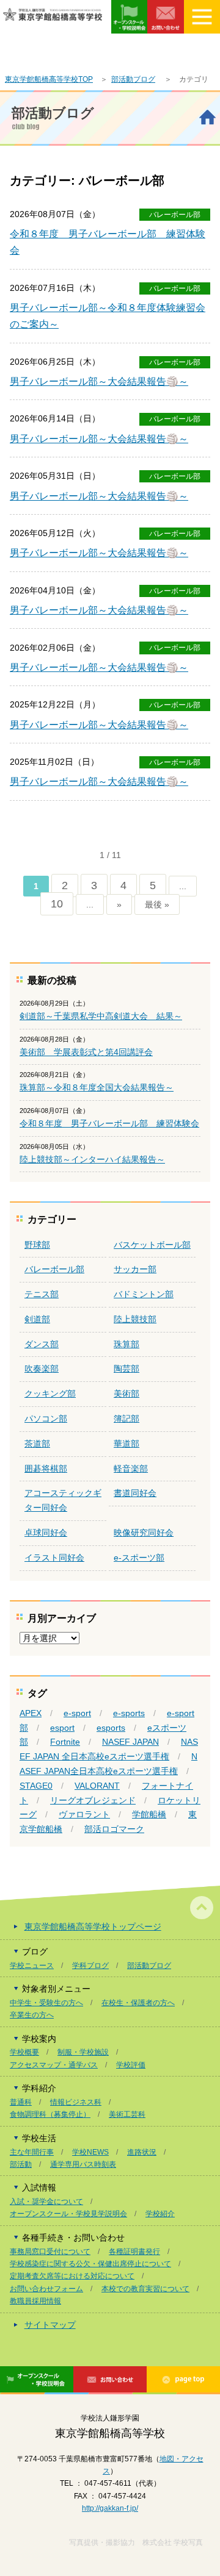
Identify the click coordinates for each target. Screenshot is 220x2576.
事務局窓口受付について (50, 2252)
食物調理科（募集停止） (50, 2114)
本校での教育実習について (145, 2289)
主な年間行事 (32, 2152)
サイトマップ (50, 2325)
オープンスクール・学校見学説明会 (68, 2214)
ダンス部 (42, 1344)
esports (111, 1728)
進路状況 (142, 2152)
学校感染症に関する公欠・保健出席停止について (90, 2264)
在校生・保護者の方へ (138, 2003)
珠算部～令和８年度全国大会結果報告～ (97, 1087)
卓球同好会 (46, 1533)
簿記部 (127, 1419)
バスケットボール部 (152, 1245)
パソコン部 (46, 1419)
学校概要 (24, 2052)
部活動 (21, 2164)
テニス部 (42, 1294)
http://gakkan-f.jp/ (110, 2508)
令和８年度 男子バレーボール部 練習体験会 (109, 1123)
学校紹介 (160, 2214)
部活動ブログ (133, 79)
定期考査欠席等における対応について (72, 2276)
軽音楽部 (131, 1469)
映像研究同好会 (144, 1533)
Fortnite (65, 1742)
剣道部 (37, 1319)
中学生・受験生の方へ (46, 2003)
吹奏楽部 (42, 1368)
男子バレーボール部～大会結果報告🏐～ (99, 381)
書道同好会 (135, 1493)
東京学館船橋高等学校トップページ (93, 1927)
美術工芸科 (127, 2114)
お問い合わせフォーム (46, 2289)
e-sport (77, 1713)
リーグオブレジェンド (93, 1800)
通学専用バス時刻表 (83, 2164)
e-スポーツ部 (139, 1558)
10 (57, 904)
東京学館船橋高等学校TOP (49, 79)
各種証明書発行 (134, 2252)
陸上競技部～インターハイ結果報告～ (92, 1159)
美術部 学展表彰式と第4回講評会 (86, 1052)
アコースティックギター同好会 (63, 1500)
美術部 (127, 1394)
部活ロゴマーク (114, 1829)
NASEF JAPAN (130, 1742)
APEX (31, 1713)
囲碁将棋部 (46, 1469)
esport (62, 1728)
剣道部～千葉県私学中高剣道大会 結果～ (101, 1016)
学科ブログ (90, 1966)
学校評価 (131, 2065)
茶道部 (37, 1444)
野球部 (37, 1245)
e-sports (129, 1713)
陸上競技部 (135, 1319)
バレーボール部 (175, 215)
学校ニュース (32, 1966)
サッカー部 (135, 1269)
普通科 (21, 2102)
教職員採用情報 (35, 2301)
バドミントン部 (144, 1294)
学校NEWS (90, 2152)
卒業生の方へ (32, 2015)
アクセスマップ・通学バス (54, 2065)
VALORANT (97, 1786)
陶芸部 (127, 1368)
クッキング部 (50, 1394)
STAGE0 (36, 1786)
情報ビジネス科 (76, 2102)
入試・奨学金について (46, 2202)
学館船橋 (149, 1814)
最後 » (157, 904)
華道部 (127, 1444)
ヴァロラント (84, 1814)
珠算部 (127, 1344)
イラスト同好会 (54, 1558)
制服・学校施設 (83, 2052)
